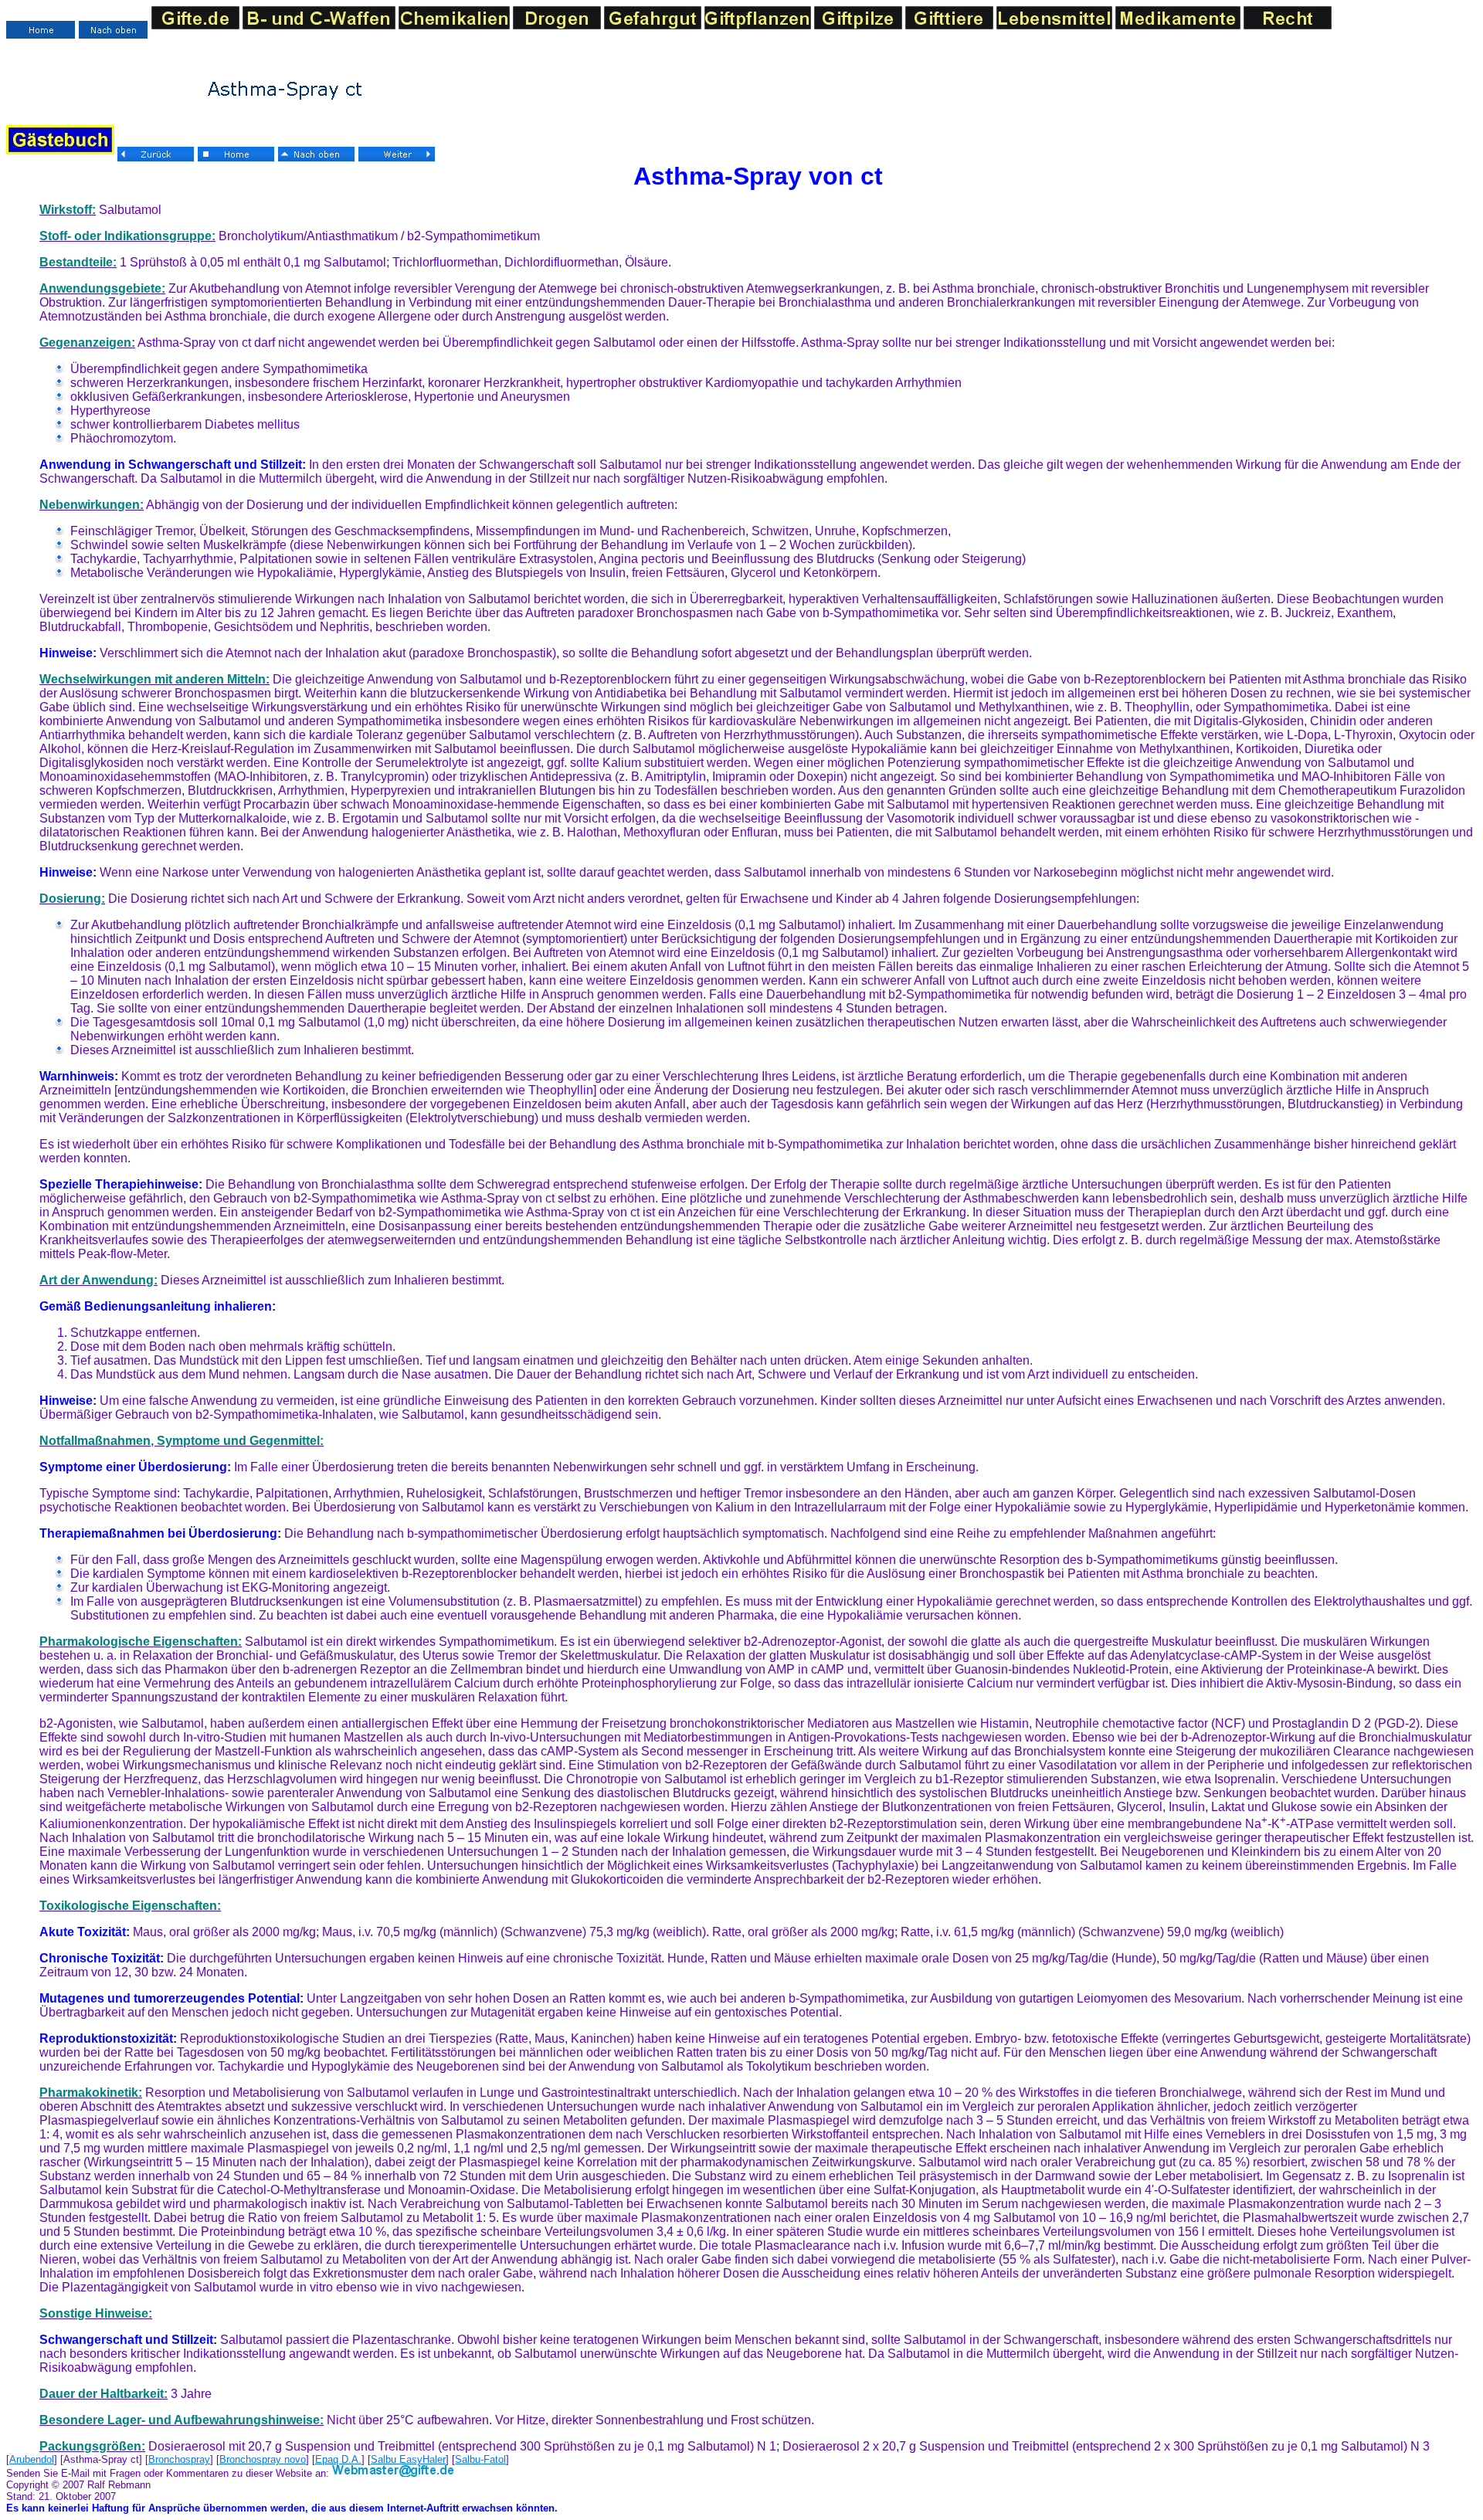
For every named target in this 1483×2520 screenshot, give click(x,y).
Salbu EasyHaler (408, 2459)
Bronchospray (179, 2459)
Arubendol (32, 2459)
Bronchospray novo (263, 2459)
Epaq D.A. (338, 2459)
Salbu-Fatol (480, 2459)
